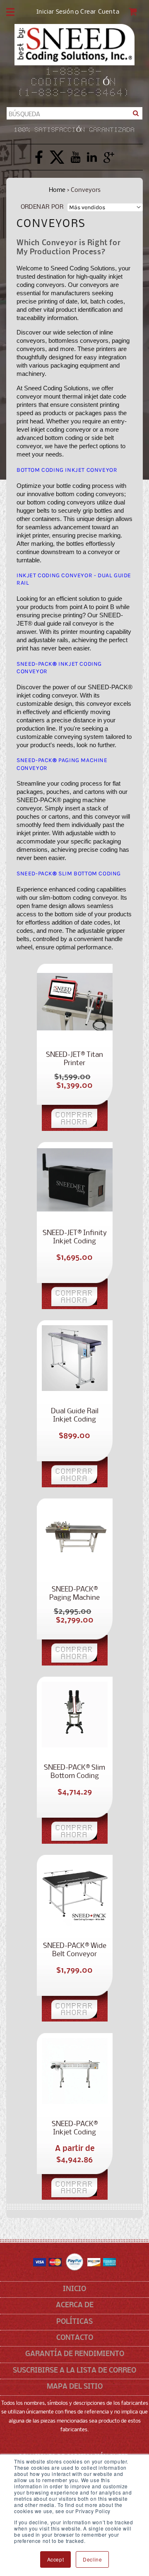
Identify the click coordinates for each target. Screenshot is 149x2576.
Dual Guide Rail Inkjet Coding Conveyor (75, 1416)
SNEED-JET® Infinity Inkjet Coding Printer (75, 1238)
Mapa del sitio (75, 2387)
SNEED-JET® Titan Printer (74, 1059)
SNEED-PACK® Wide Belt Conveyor (75, 1950)
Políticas (74, 2322)
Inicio (74, 2289)
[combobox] (74, 113)
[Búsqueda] (136, 113)
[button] (10, 12)
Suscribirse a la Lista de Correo (74, 2371)
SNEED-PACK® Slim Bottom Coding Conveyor (74, 1772)
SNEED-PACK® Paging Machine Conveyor (74, 1594)
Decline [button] (92, 2559)
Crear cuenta (100, 12)
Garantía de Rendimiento (75, 2354)
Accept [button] (56, 2559)
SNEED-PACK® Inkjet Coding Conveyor (75, 2129)
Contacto (75, 2338)
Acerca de (75, 2305)
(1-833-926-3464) (74, 93)
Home (57, 190)
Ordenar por (42, 207)
